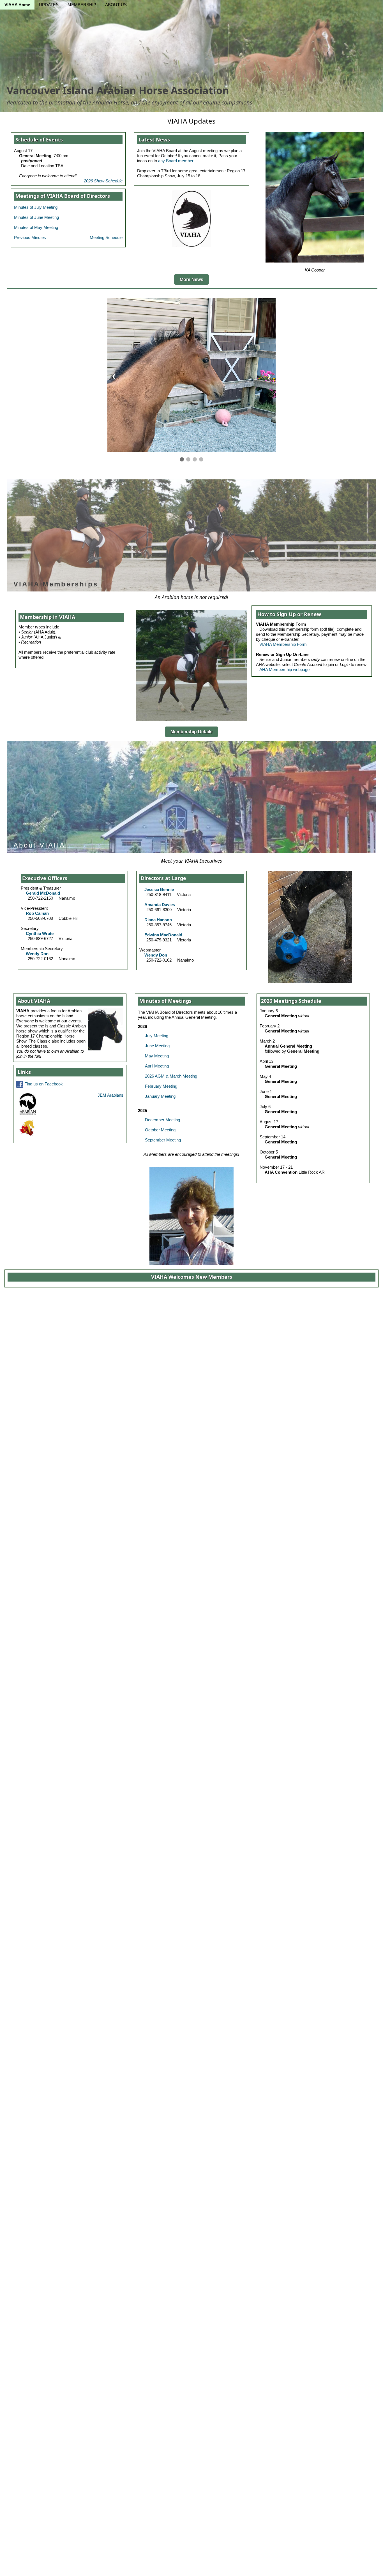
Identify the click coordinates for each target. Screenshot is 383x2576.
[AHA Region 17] (27, 1128)
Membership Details (191, 732)
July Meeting (157, 1036)
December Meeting (162, 1120)
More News (191, 279)
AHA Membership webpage (284, 669)
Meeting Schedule (106, 237)
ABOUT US (116, 5)
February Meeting (161, 1086)
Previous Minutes (30, 237)
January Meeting (160, 1096)
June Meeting (157, 1046)
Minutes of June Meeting (36, 217)
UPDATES (49, 5)
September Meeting (163, 1140)
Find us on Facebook (43, 1084)
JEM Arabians (110, 1095)
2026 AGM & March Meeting (171, 1076)
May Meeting (157, 1056)
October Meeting (160, 1130)
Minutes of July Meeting (36, 207)
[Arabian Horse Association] (28, 1103)
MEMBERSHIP (82, 5)
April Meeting (157, 1066)
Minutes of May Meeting (36, 227)
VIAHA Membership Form (283, 644)
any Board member (176, 161)
